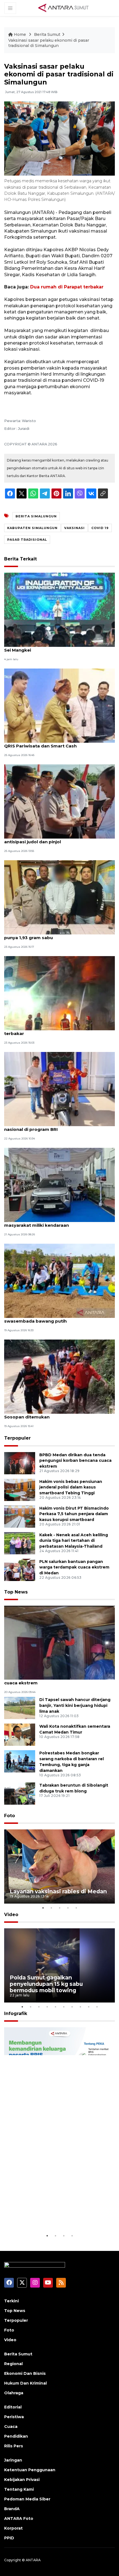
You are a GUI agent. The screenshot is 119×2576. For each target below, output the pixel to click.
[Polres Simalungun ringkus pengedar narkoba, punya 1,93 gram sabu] (59, 897)
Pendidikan (16, 2436)
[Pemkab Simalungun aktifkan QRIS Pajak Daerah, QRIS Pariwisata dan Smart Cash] (59, 705)
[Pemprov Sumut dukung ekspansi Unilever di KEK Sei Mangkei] (59, 609)
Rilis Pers (14, 2446)
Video (11, 1915)
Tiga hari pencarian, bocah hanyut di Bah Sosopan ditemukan (50, 1414)
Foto (10, 1816)
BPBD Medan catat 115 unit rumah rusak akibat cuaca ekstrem (56, 1680)
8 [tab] (80, 2007)
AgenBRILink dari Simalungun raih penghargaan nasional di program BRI (57, 1126)
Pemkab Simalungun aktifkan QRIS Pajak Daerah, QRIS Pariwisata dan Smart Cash (59, 743)
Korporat (13, 2528)
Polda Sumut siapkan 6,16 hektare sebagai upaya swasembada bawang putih (59, 1318)
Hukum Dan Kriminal (25, 2383)
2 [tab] (51, 1908)
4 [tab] (68, 1908)
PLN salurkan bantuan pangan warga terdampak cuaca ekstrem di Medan (74, 1567)
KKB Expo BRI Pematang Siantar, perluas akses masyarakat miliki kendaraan (57, 1222)
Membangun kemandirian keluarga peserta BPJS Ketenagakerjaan (58, 2215)
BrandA (12, 2509)
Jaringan (13, 2460)
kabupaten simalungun (32, 528)
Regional (13, 2364)
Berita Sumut (47, 34)
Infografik (16, 2013)
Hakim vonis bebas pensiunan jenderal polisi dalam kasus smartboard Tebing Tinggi (71, 1487)
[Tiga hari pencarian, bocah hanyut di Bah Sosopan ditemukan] (59, 1376)
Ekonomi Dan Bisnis (25, 2373)
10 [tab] (97, 2007)
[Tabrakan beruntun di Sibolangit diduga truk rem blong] (20, 1793)
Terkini (11, 2301)
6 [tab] (64, 2007)
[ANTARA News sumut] (65, 8)
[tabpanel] (59, 1866)
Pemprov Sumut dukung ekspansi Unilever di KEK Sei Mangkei (59, 647)
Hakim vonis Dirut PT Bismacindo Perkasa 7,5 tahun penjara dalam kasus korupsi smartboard (74, 1514)
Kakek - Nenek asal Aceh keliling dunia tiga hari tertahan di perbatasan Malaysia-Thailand (74, 1541)
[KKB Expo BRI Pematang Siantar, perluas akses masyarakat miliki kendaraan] (59, 1185)
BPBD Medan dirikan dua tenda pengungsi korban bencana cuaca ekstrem (75, 1461)
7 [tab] (72, 2007)
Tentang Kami (19, 2489)
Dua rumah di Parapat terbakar (67, 287)
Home (20, 34)
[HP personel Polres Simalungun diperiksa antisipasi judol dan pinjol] (59, 801)
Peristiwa (14, 2417)
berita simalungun (36, 516)
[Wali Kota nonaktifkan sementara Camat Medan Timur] (20, 1735)
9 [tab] (89, 2007)
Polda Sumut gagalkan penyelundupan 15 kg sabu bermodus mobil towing (46, 1984)
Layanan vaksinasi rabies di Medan (58, 1891)
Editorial (13, 2407)
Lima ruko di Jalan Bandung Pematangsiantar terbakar (55, 1031)
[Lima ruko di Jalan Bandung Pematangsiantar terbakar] (59, 993)
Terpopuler (17, 1438)
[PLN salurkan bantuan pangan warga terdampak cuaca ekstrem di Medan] (20, 1569)
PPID (9, 2538)
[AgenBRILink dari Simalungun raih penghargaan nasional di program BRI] (59, 1089)
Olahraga (14, 2393)
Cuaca (11, 2427)
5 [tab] (76, 1908)
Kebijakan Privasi (22, 2480)
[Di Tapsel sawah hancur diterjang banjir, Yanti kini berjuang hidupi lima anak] (20, 1708)
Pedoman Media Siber (27, 2499)
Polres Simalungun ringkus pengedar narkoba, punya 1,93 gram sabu (56, 935)
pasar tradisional (27, 540)
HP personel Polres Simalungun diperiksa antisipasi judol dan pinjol (50, 839)
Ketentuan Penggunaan (30, 2470)
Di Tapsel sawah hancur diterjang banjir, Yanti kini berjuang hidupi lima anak (75, 1705)
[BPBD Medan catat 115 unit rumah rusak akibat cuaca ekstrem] (59, 1642)
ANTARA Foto (19, 2518)
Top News (16, 1592)
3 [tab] (59, 1908)
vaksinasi (74, 528)
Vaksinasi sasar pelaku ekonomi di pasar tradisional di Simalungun (49, 43)
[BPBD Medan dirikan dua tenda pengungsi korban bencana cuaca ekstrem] (20, 1463)
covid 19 (100, 528)
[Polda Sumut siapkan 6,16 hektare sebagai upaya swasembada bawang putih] (59, 1280)
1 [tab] (43, 1908)
